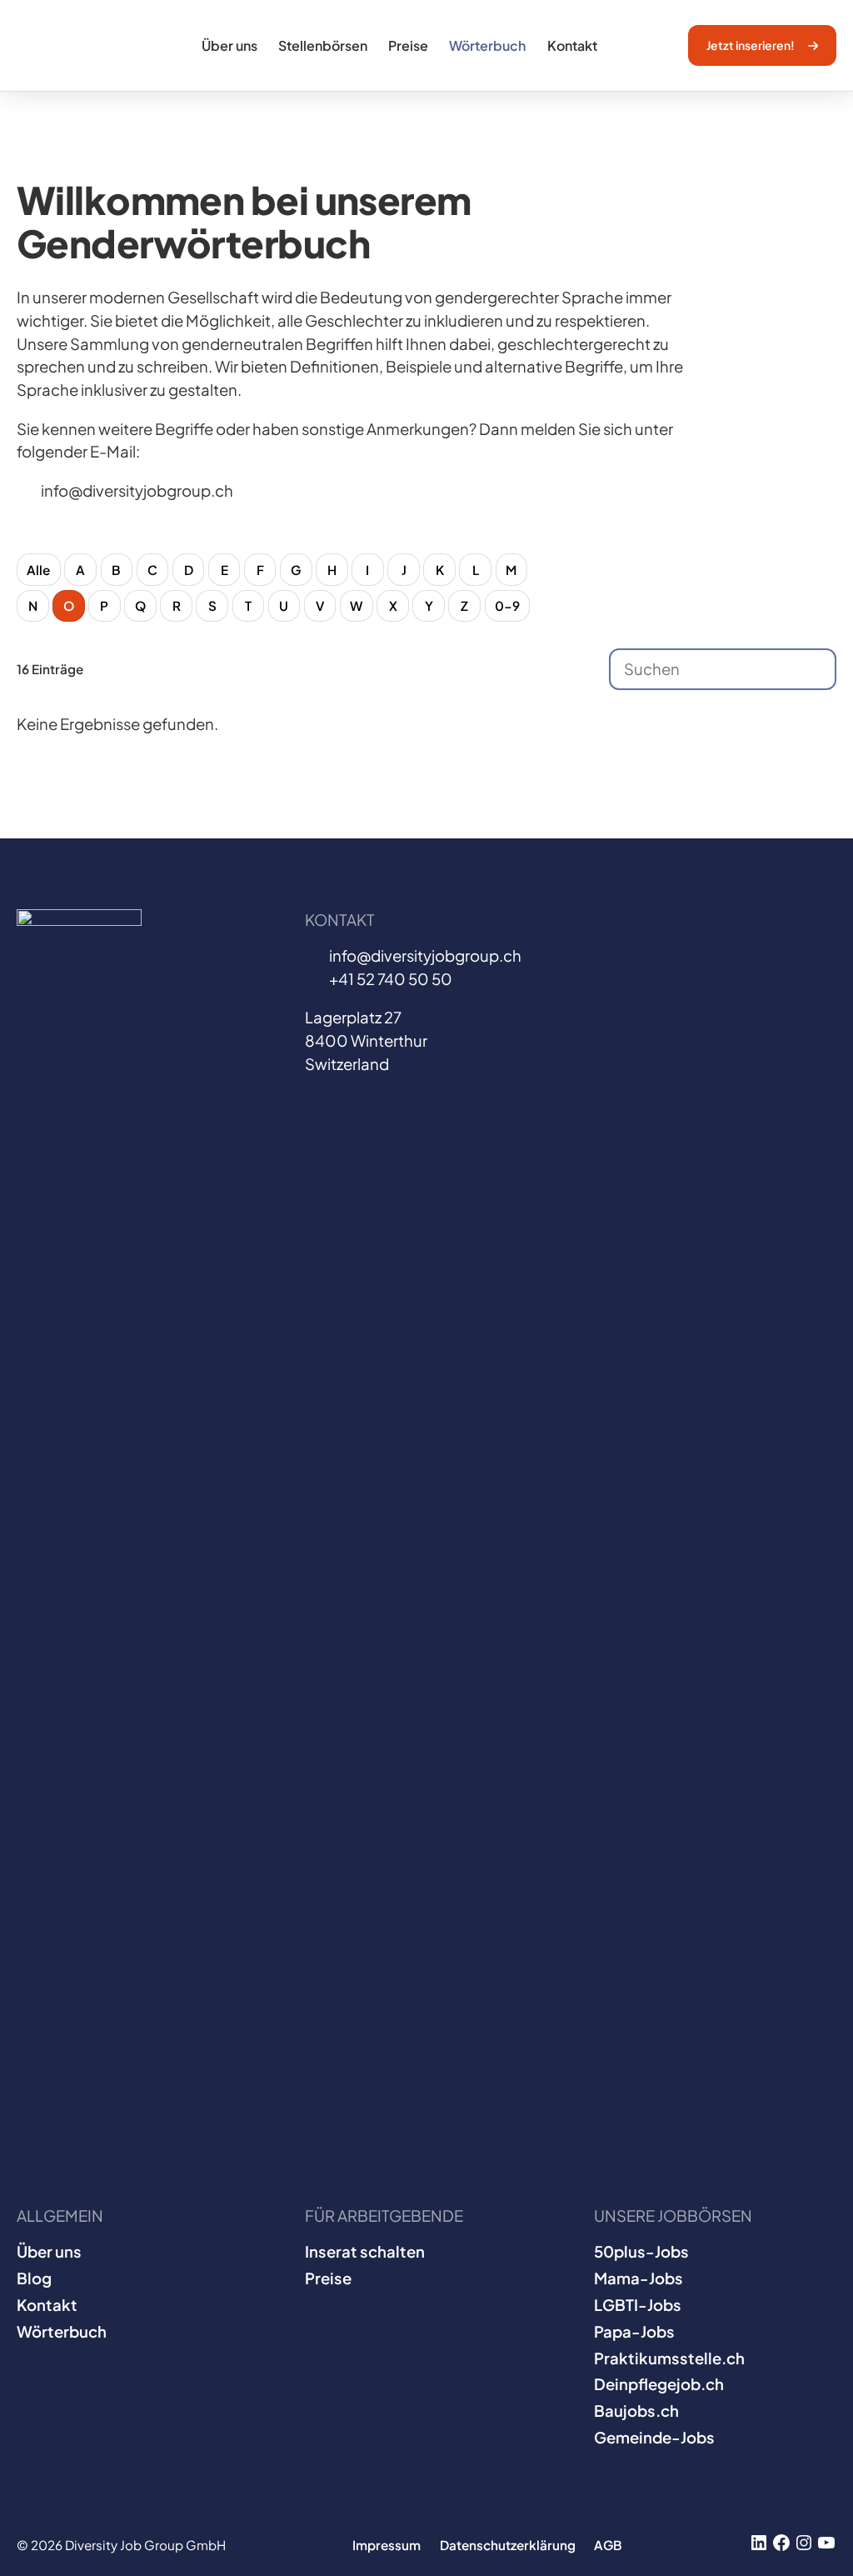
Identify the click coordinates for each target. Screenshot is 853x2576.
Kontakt (572, 45)
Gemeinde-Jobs (654, 2437)
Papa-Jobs (634, 2331)
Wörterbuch (487, 45)
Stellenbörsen (323, 45)
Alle (38, 570)
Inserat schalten (365, 2251)
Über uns (229, 45)
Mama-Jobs (639, 2278)
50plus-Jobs (641, 2251)
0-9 (507, 605)
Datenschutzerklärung (508, 2545)
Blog (34, 2278)
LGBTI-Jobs (638, 2305)
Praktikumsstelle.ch (669, 2358)
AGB (608, 2545)
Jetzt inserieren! (751, 45)
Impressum (387, 2545)
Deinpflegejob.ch (659, 2384)
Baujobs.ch (636, 2411)
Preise (408, 45)
